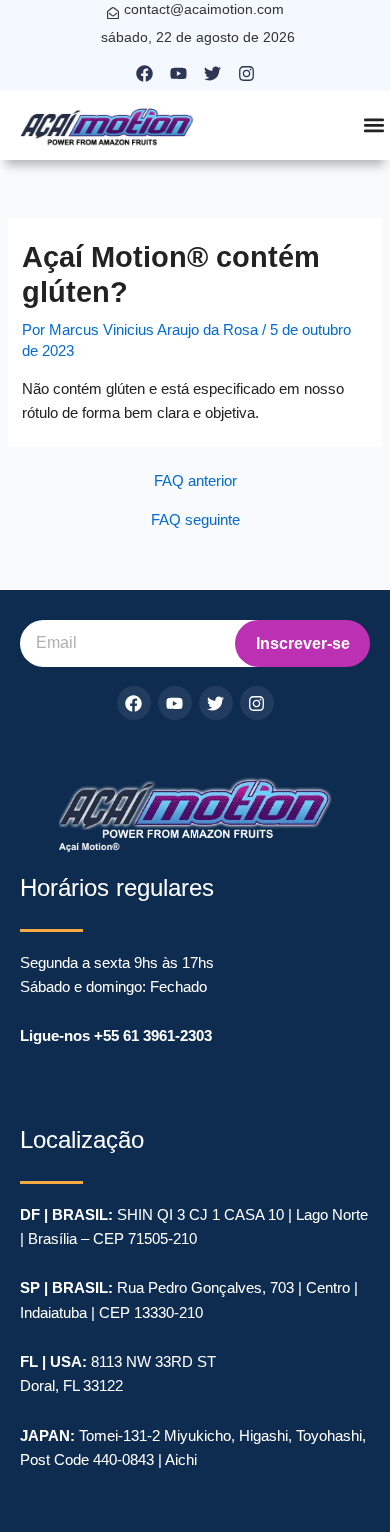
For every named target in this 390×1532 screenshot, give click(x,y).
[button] (373, 125)
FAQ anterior (195, 481)
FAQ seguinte (195, 520)
